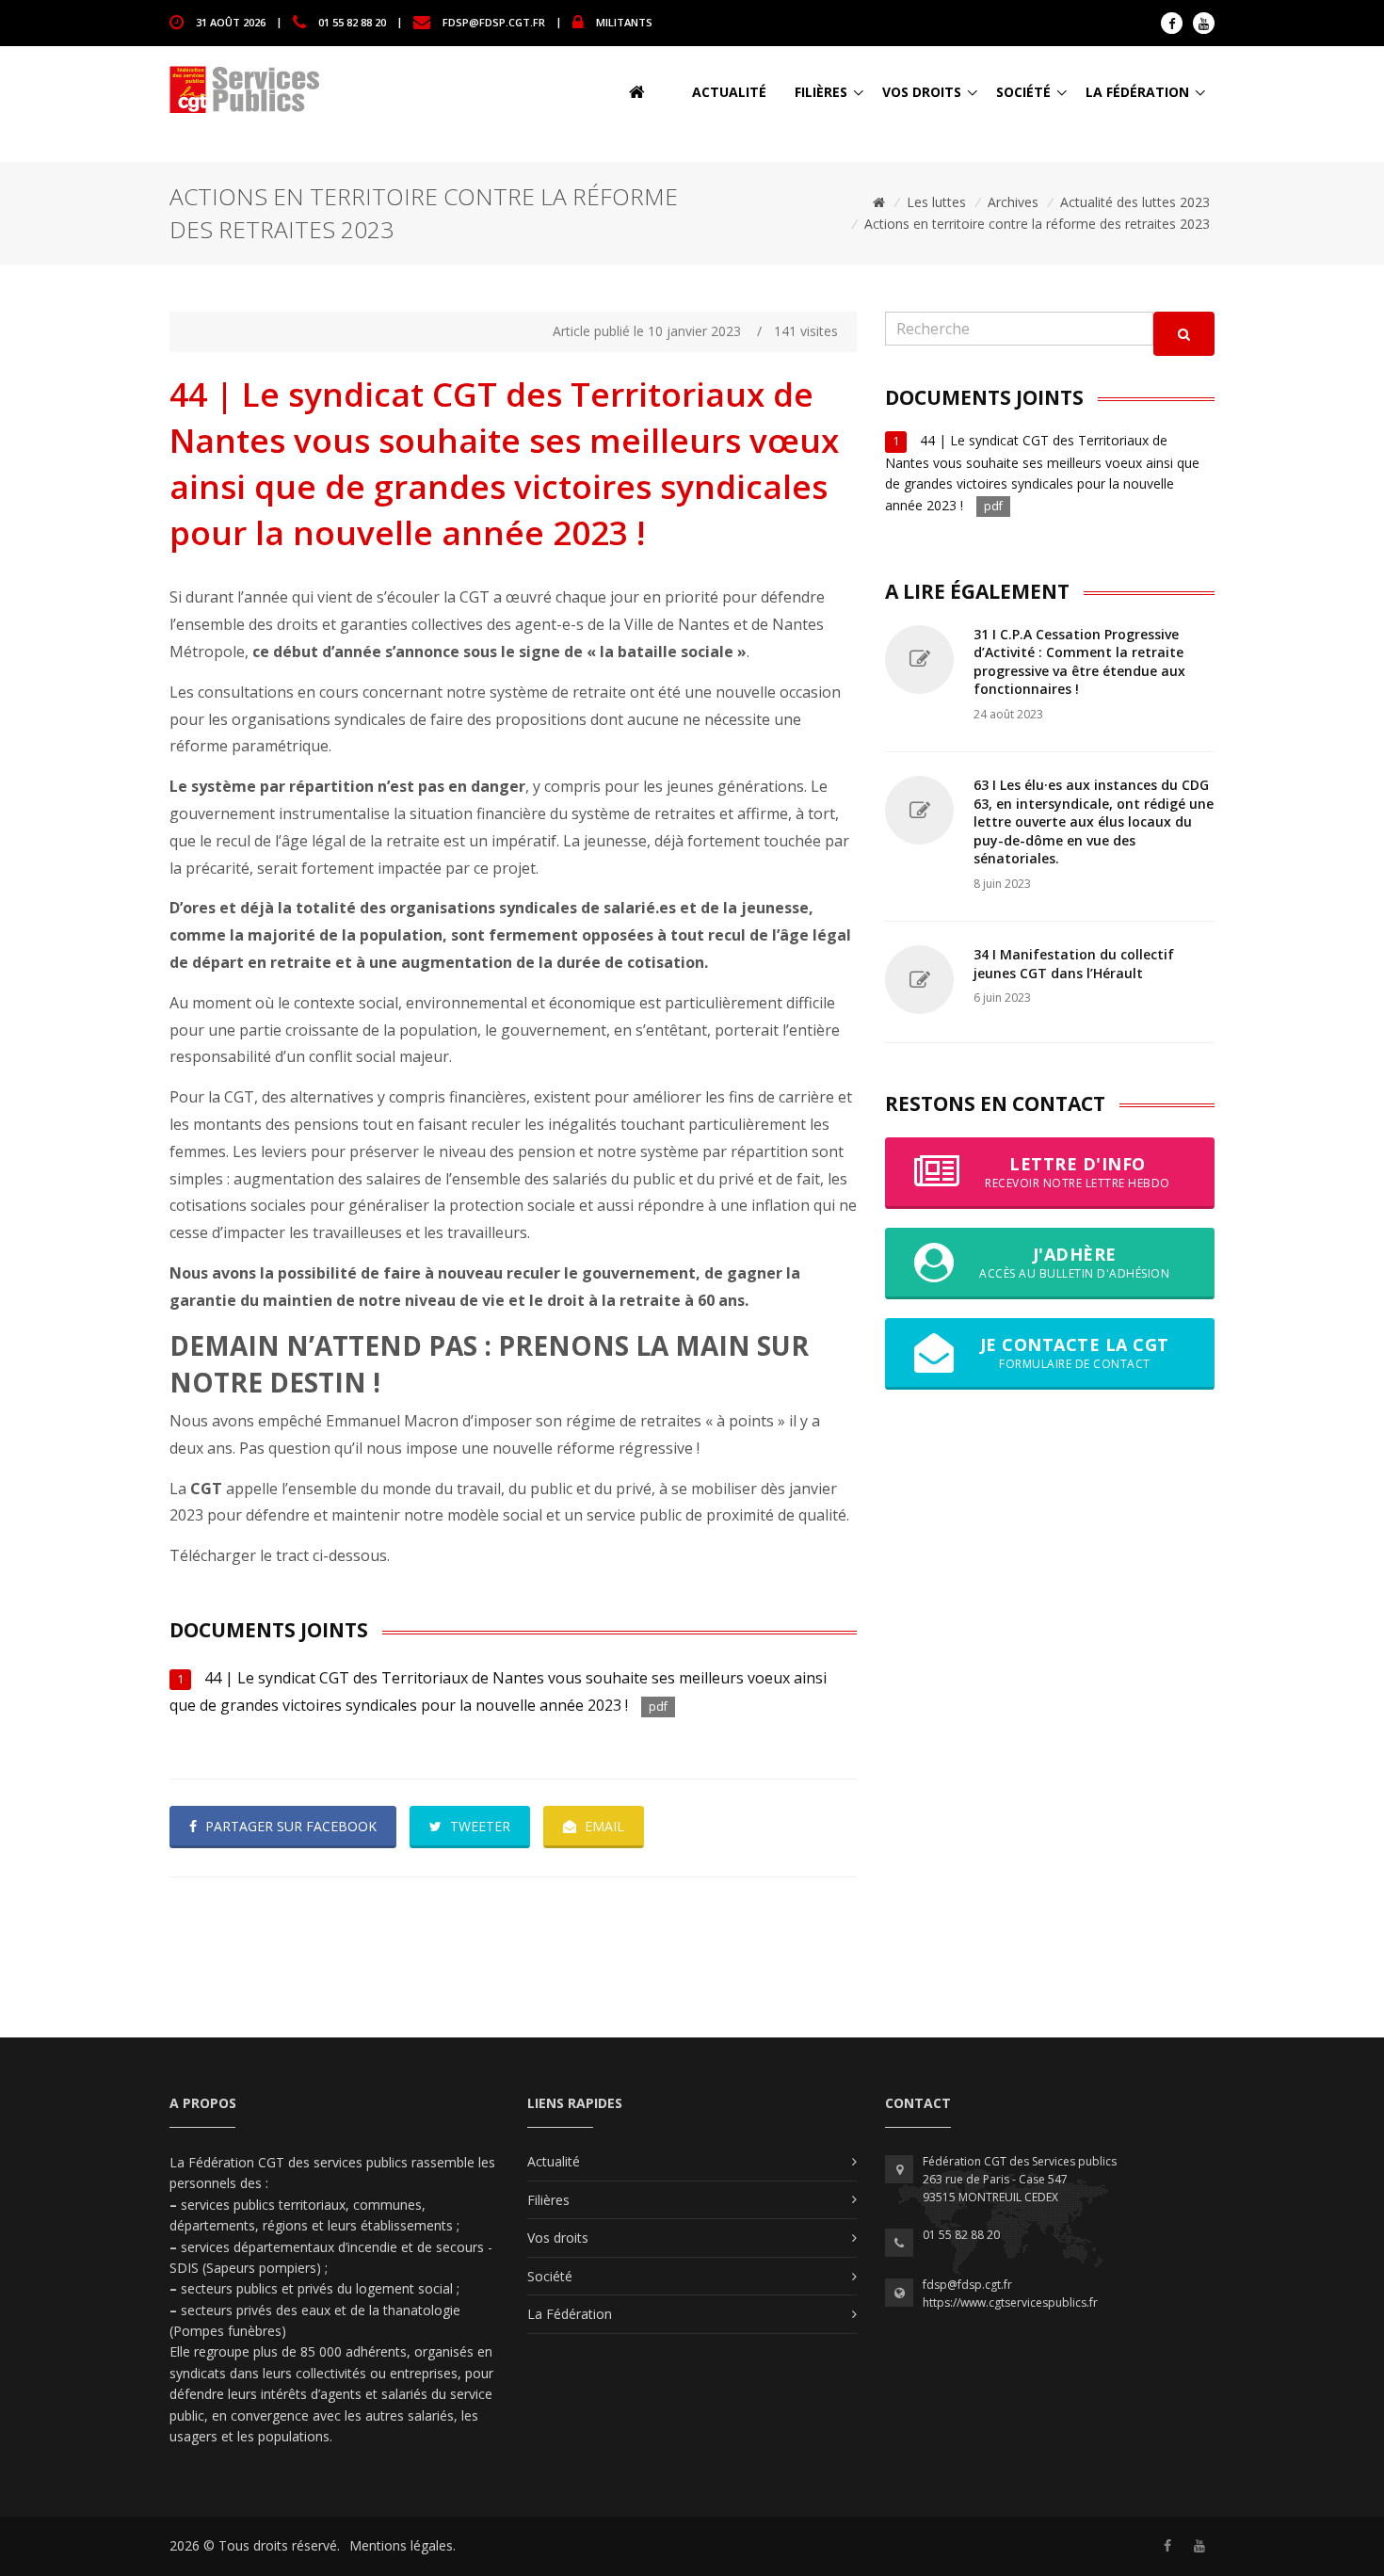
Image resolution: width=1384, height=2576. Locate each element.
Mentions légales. (402, 2545)
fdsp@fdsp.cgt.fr (494, 21)
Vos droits (922, 92)
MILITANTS (624, 21)
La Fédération (1137, 92)
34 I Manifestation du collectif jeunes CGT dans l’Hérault (1074, 964)
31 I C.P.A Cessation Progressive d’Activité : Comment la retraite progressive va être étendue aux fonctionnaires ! (1079, 662)
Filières (821, 92)
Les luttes (936, 202)
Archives (1013, 202)
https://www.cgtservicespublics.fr (1010, 2302)
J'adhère (1074, 1262)
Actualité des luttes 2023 (1135, 202)
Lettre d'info (1078, 1172)
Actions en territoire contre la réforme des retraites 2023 (1037, 224)
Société (1023, 92)
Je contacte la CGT (1075, 1352)
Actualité (729, 92)
